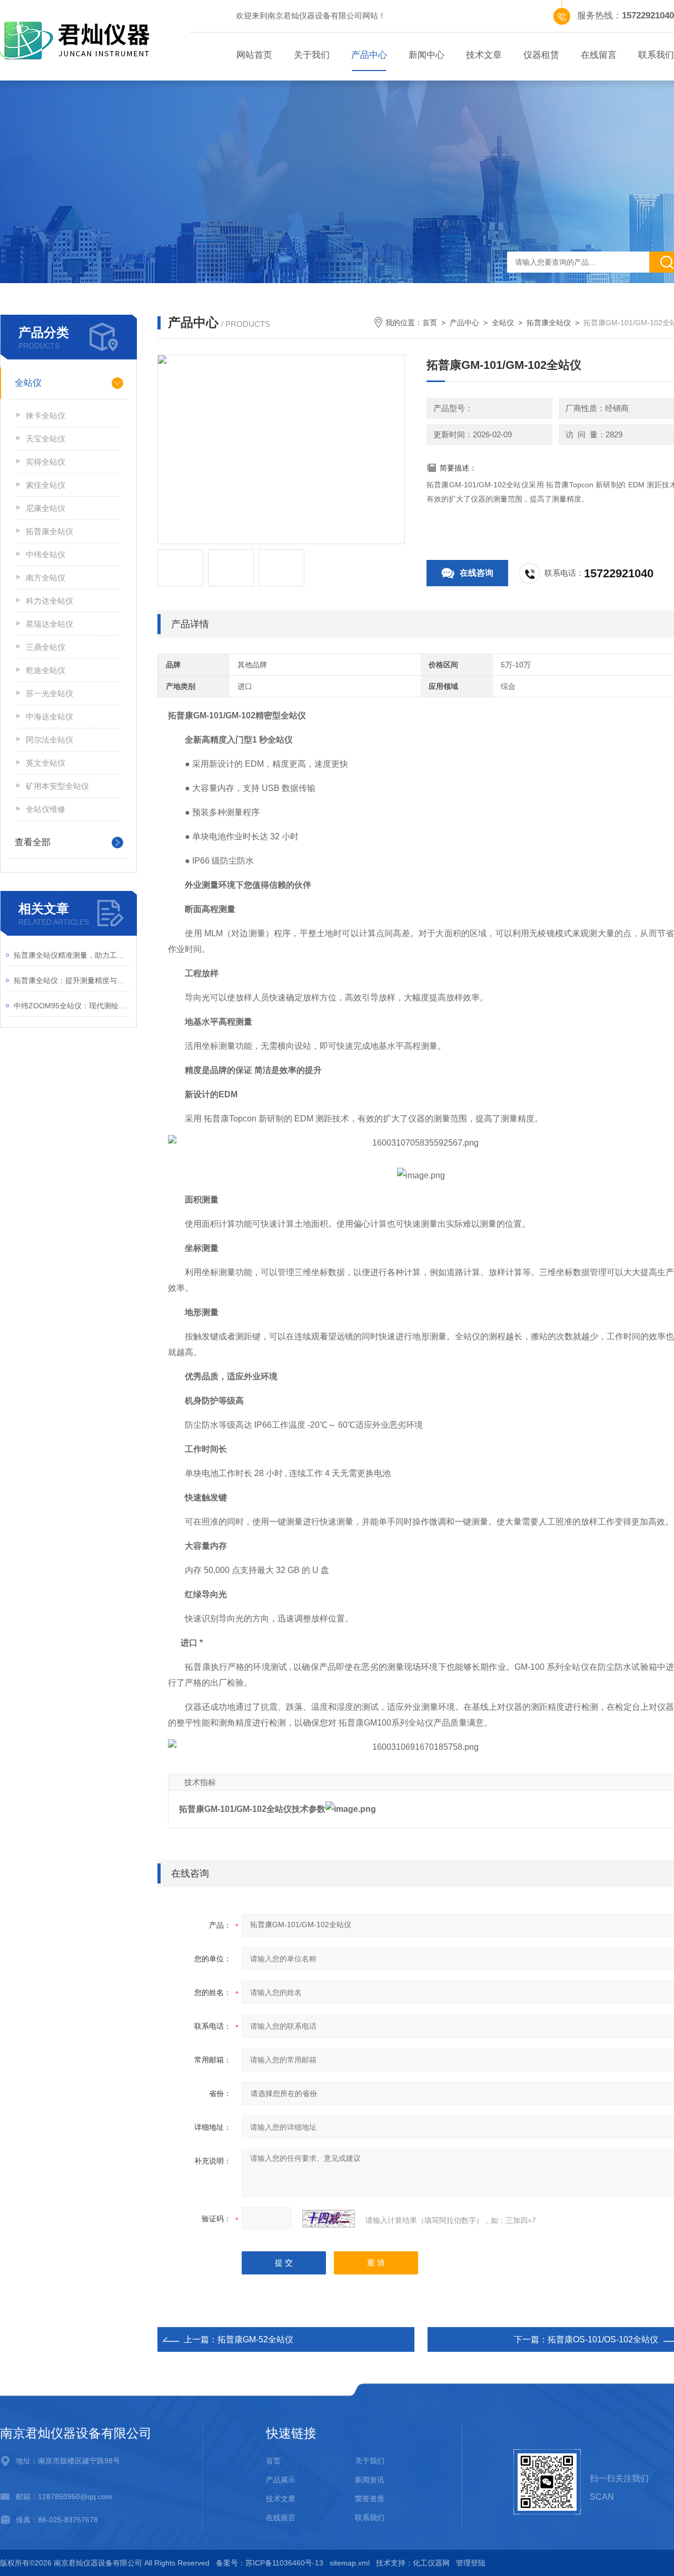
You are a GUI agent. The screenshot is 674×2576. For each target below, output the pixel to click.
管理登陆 (471, 2563)
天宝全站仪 (46, 439)
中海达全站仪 (49, 716)
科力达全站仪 (49, 601)
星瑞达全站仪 (49, 624)
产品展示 (281, 2480)
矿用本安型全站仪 (57, 786)
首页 (430, 323)
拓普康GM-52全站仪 (255, 2339)
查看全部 (33, 842)
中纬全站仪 (46, 554)
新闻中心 (427, 55)
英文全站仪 (46, 763)
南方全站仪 (46, 578)
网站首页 (254, 55)
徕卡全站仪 (46, 415)
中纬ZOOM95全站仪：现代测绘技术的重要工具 (72, 1006)
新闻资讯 (370, 2480)
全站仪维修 (46, 809)
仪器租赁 (541, 55)
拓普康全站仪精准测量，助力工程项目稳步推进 (72, 955)
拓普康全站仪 (549, 323)
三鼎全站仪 (46, 647)
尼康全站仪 (46, 508)
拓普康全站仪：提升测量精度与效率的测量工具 (72, 980)
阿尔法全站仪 (49, 740)
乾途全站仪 (46, 670)
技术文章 (484, 55)
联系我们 (370, 2518)
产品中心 (369, 55)
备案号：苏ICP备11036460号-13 (270, 2563)
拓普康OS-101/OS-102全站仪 (603, 2339)
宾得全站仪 (46, 462)
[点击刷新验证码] (329, 2219)
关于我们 (312, 55)
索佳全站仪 (46, 485)
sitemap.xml (350, 2563)
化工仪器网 (431, 2563)
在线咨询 (477, 573)
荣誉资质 (370, 2499)
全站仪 (503, 323)
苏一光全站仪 (49, 693)
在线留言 (599, 55)
